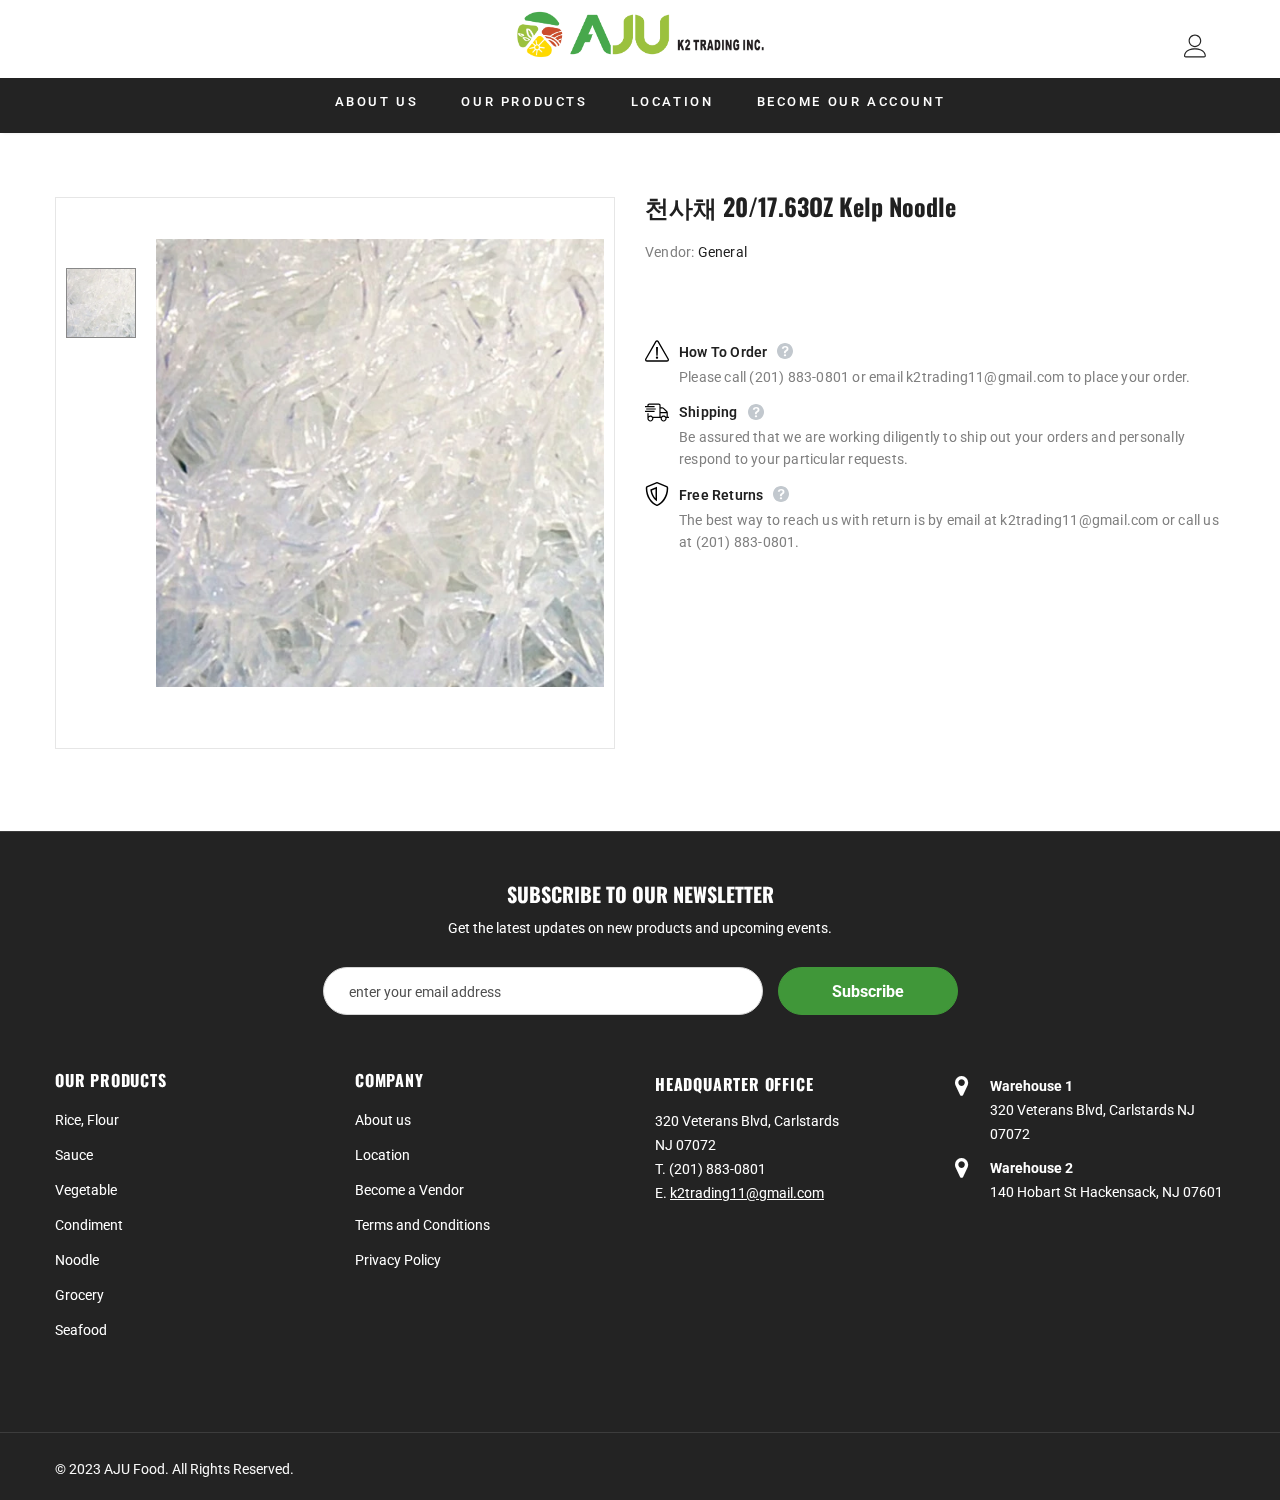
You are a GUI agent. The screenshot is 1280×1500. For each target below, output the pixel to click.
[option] (380, 463)
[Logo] (640, 34)
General (722, 252)
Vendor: (669, 252)
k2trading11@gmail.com (747, 1193)
